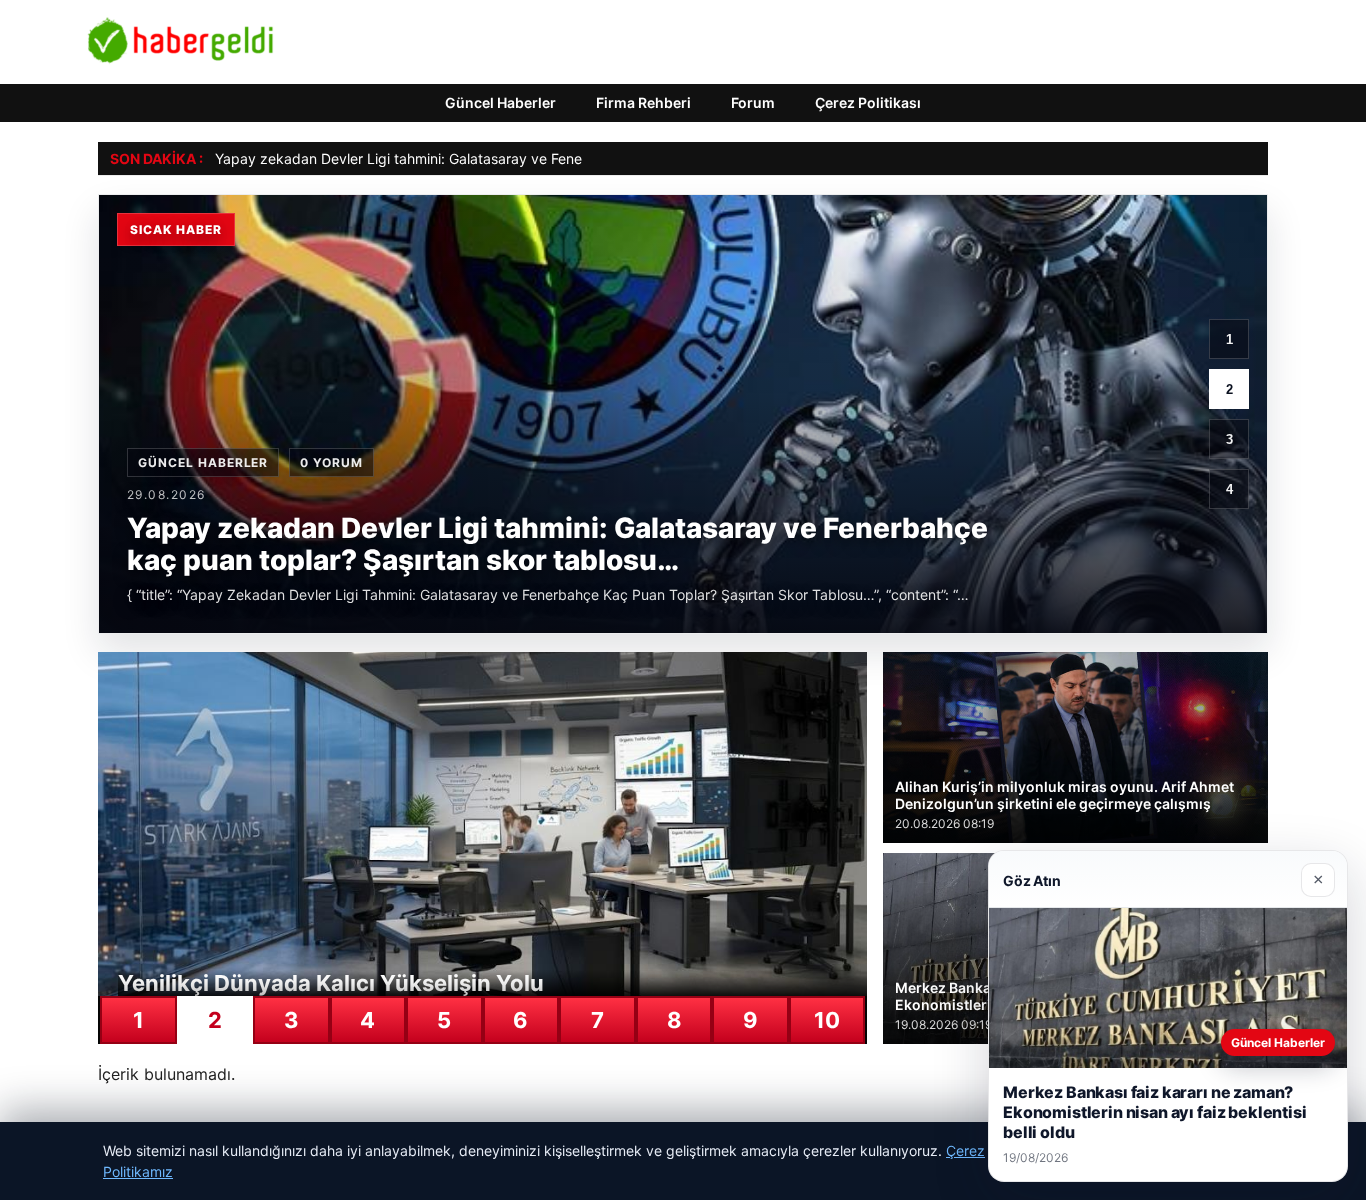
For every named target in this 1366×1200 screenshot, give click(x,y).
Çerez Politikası (868, 102)
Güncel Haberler (500, 102)
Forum (753, 102)
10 (827, 1020)
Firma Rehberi (643, 102)
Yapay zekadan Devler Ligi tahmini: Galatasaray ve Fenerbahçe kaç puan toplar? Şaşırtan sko (520, 158)
